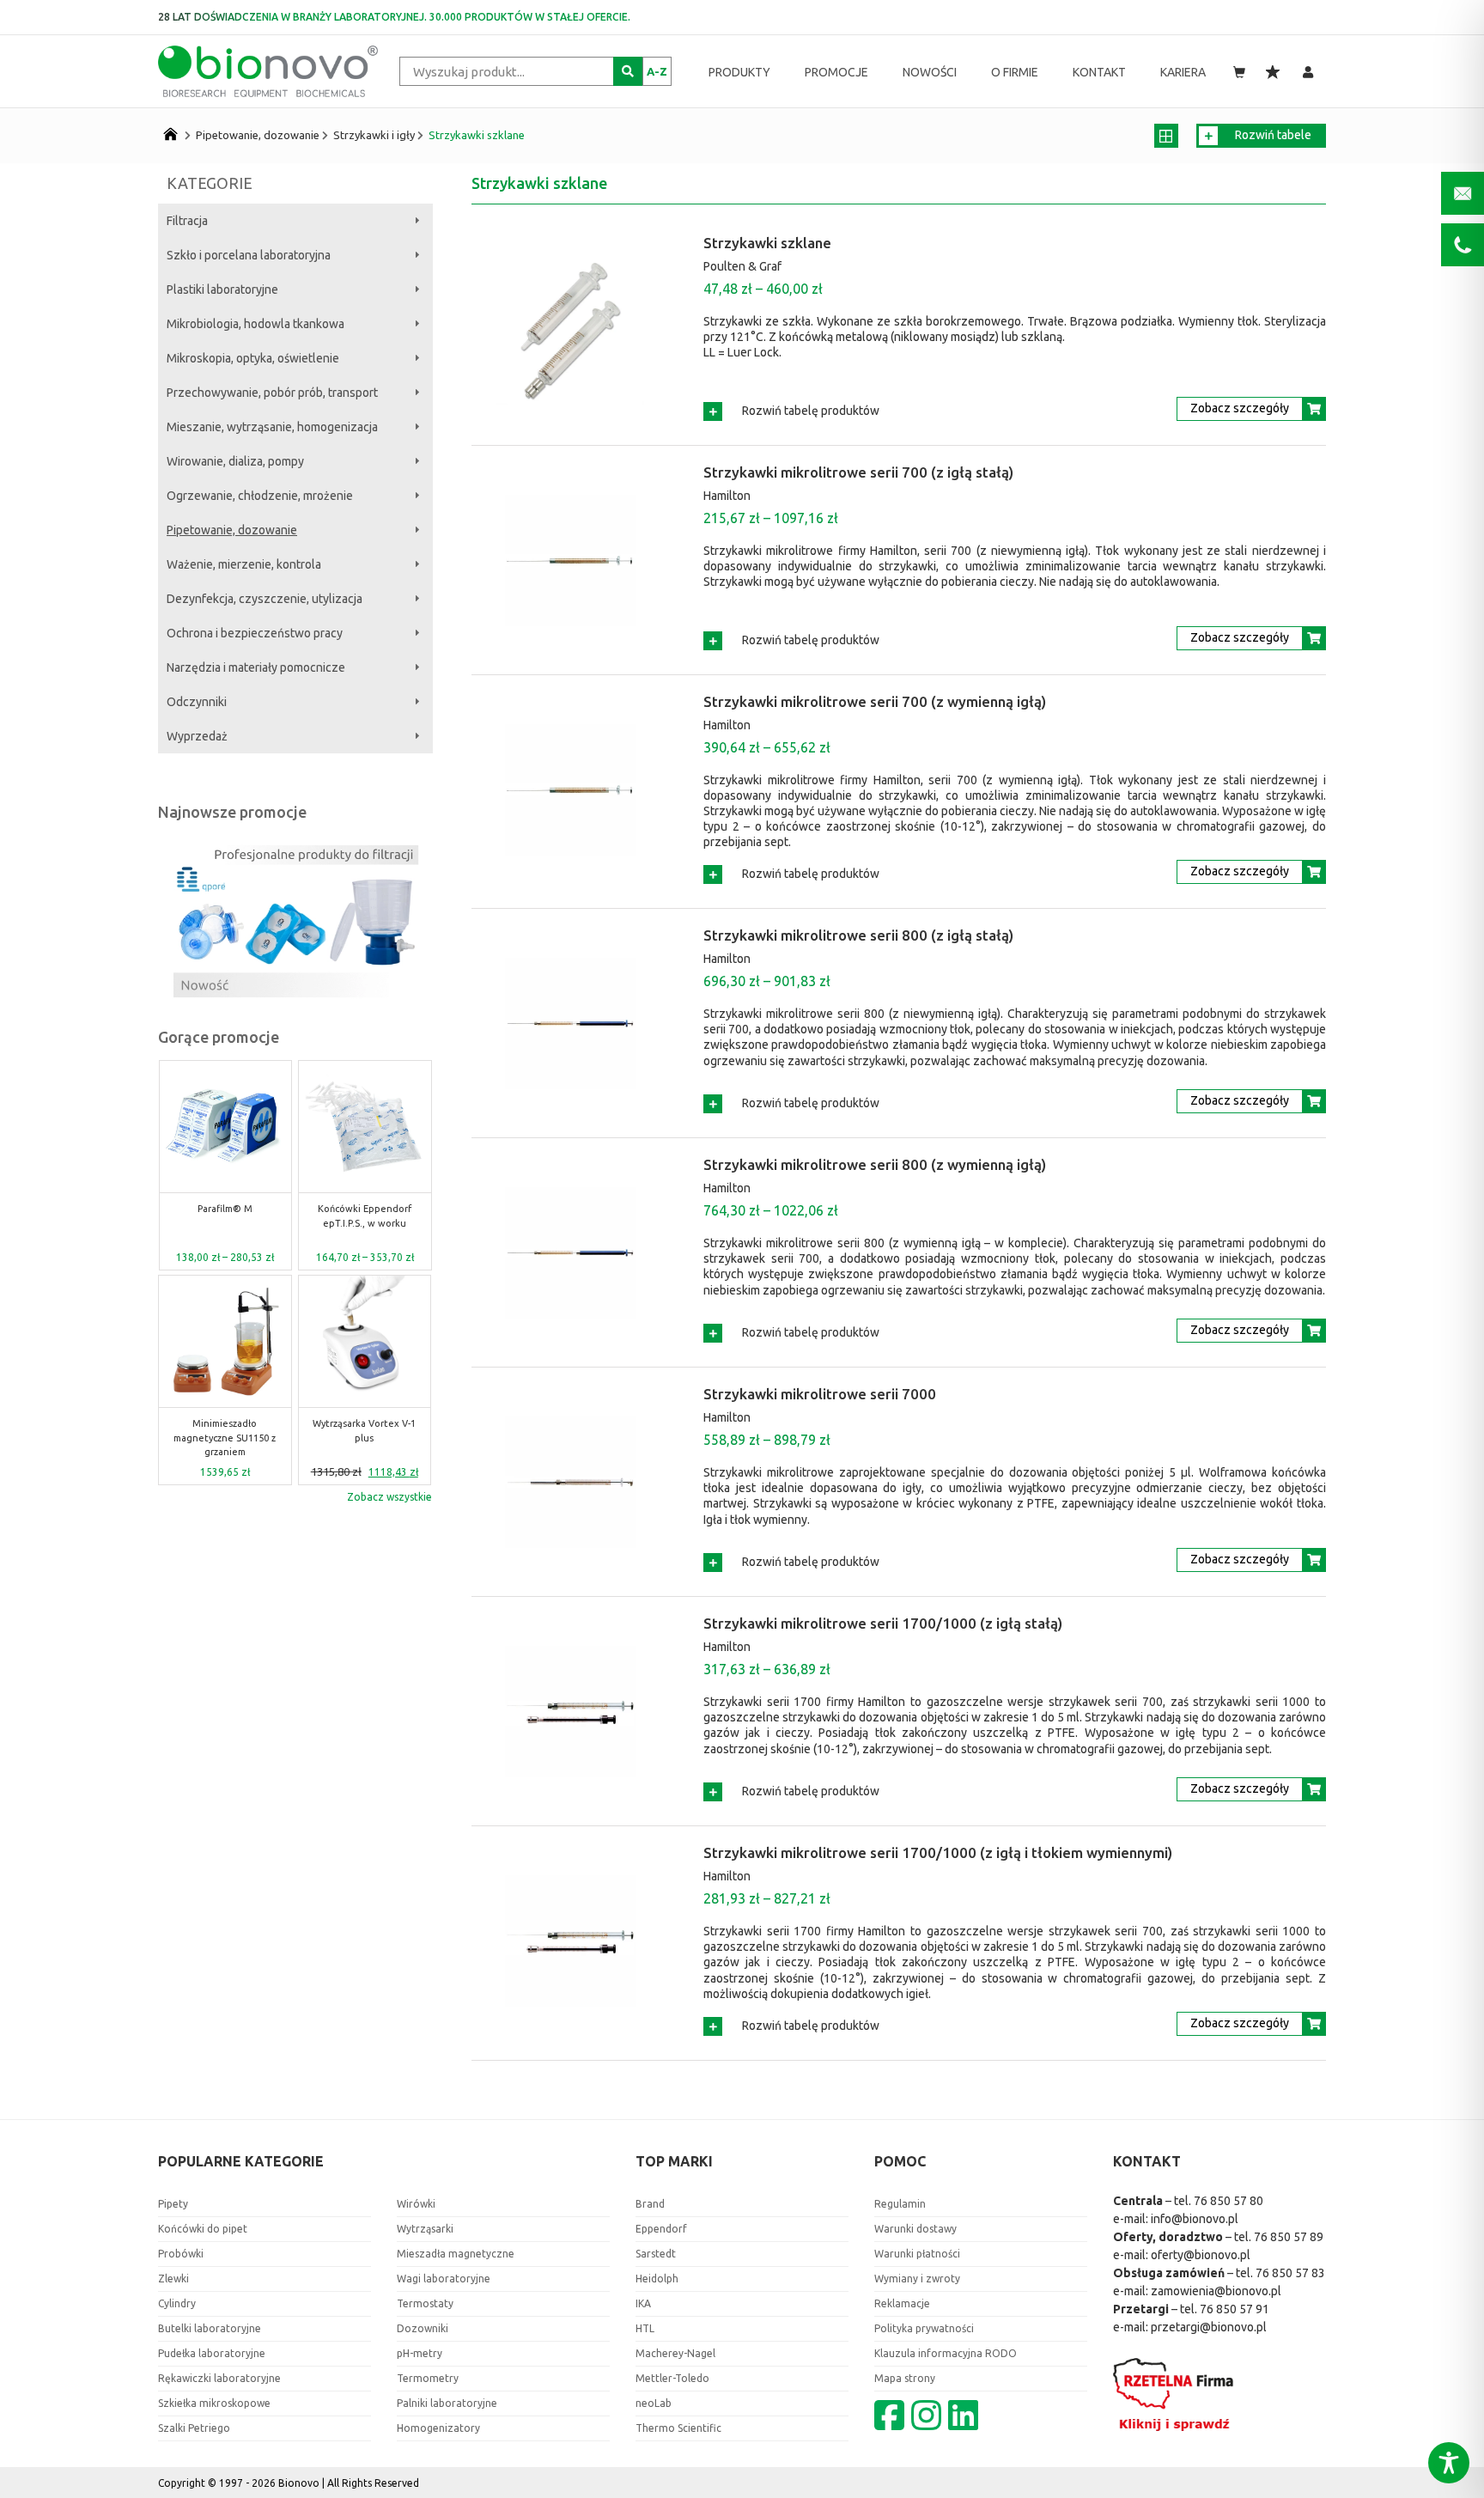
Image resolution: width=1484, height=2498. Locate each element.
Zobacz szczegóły (1240, 408)
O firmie (1015, 72)
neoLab (654, 2403)
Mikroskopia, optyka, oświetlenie (253, 358)
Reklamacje (902, 2303)
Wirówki (416, 2204)
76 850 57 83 (1290, 2273)
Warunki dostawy (915, 2229)
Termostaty (425, 2303)
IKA (643, 2303)
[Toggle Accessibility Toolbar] (1449, 2463)
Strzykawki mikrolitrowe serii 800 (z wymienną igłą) (875, 1164)
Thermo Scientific (678, 2428)
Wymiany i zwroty (917, 2279)
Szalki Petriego (194, 2428)
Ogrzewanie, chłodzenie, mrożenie (260, 496)
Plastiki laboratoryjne (222, 289)
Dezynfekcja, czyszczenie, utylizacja (265, 599)
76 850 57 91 (1235, 2309)
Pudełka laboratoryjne (212, 2353)
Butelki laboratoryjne (210, 2328)
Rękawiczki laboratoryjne (219, 2378)
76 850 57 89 (1289, 2237)
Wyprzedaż (197, 736)
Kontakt (1099, 72)
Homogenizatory (438, 2428)
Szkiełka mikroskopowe (214, 2403)
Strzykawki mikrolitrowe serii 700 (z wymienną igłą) (875, 701)
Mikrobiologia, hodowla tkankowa (255, 324)
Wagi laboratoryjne (444, 2279)
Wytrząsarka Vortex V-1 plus (364, 1431)
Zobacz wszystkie (389, 1497)
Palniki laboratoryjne (447, 2403)
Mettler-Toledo (672, 2378)
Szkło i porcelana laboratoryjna (249, 255)
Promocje (836, 72)
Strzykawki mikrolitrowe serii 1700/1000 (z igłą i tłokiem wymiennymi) (938, 1852)
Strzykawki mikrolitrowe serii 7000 (820, 1394)
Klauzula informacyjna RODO (946, 2353)
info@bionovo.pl (1195, 2219)
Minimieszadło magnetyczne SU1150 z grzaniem (225, 1438)
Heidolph (657, 2279)
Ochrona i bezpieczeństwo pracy (255, 633)
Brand (650, 2204)
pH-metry (420, 2353)
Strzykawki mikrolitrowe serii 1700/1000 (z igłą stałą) (883, 1623)
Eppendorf (661, 2229)
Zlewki (173, 2279)
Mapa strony (905, 2378)
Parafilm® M (225, 1209)
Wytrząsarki (425, 2229)
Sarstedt (656, 2254)
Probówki (181, 2254)
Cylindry (177, 2303)
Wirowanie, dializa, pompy (235, 461)
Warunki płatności (917, 2254)
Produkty (739, 72)
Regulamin (900, 2204)
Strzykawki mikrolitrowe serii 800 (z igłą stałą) (858, 935)
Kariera (1183, 72)
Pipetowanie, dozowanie (258, 135)
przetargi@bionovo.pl (1209, 2327)
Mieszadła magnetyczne (456, 2254)
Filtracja (187, 221)
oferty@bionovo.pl (1201, 2255)
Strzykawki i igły (374, 135)
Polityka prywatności (924, 2328)
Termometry (428, 2378)
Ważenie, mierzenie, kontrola (244, 564)
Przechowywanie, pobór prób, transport (272, 393)
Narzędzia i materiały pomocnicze (256, 667)
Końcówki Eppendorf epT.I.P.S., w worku (365, 1216)
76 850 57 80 (1229, 2201)
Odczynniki (197, 702)
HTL (645, 2328)
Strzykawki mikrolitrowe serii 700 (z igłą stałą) (858, 472)
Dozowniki (423, 2328)
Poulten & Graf (742, 266)
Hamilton (727, 496)
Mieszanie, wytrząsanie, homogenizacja (272, 427)
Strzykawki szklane (477, 135)
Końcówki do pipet (203, 2229)
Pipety (173, 2204)
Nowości (930, 72)
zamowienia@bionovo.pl (1216, 2291)
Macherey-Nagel (675, 2353)
